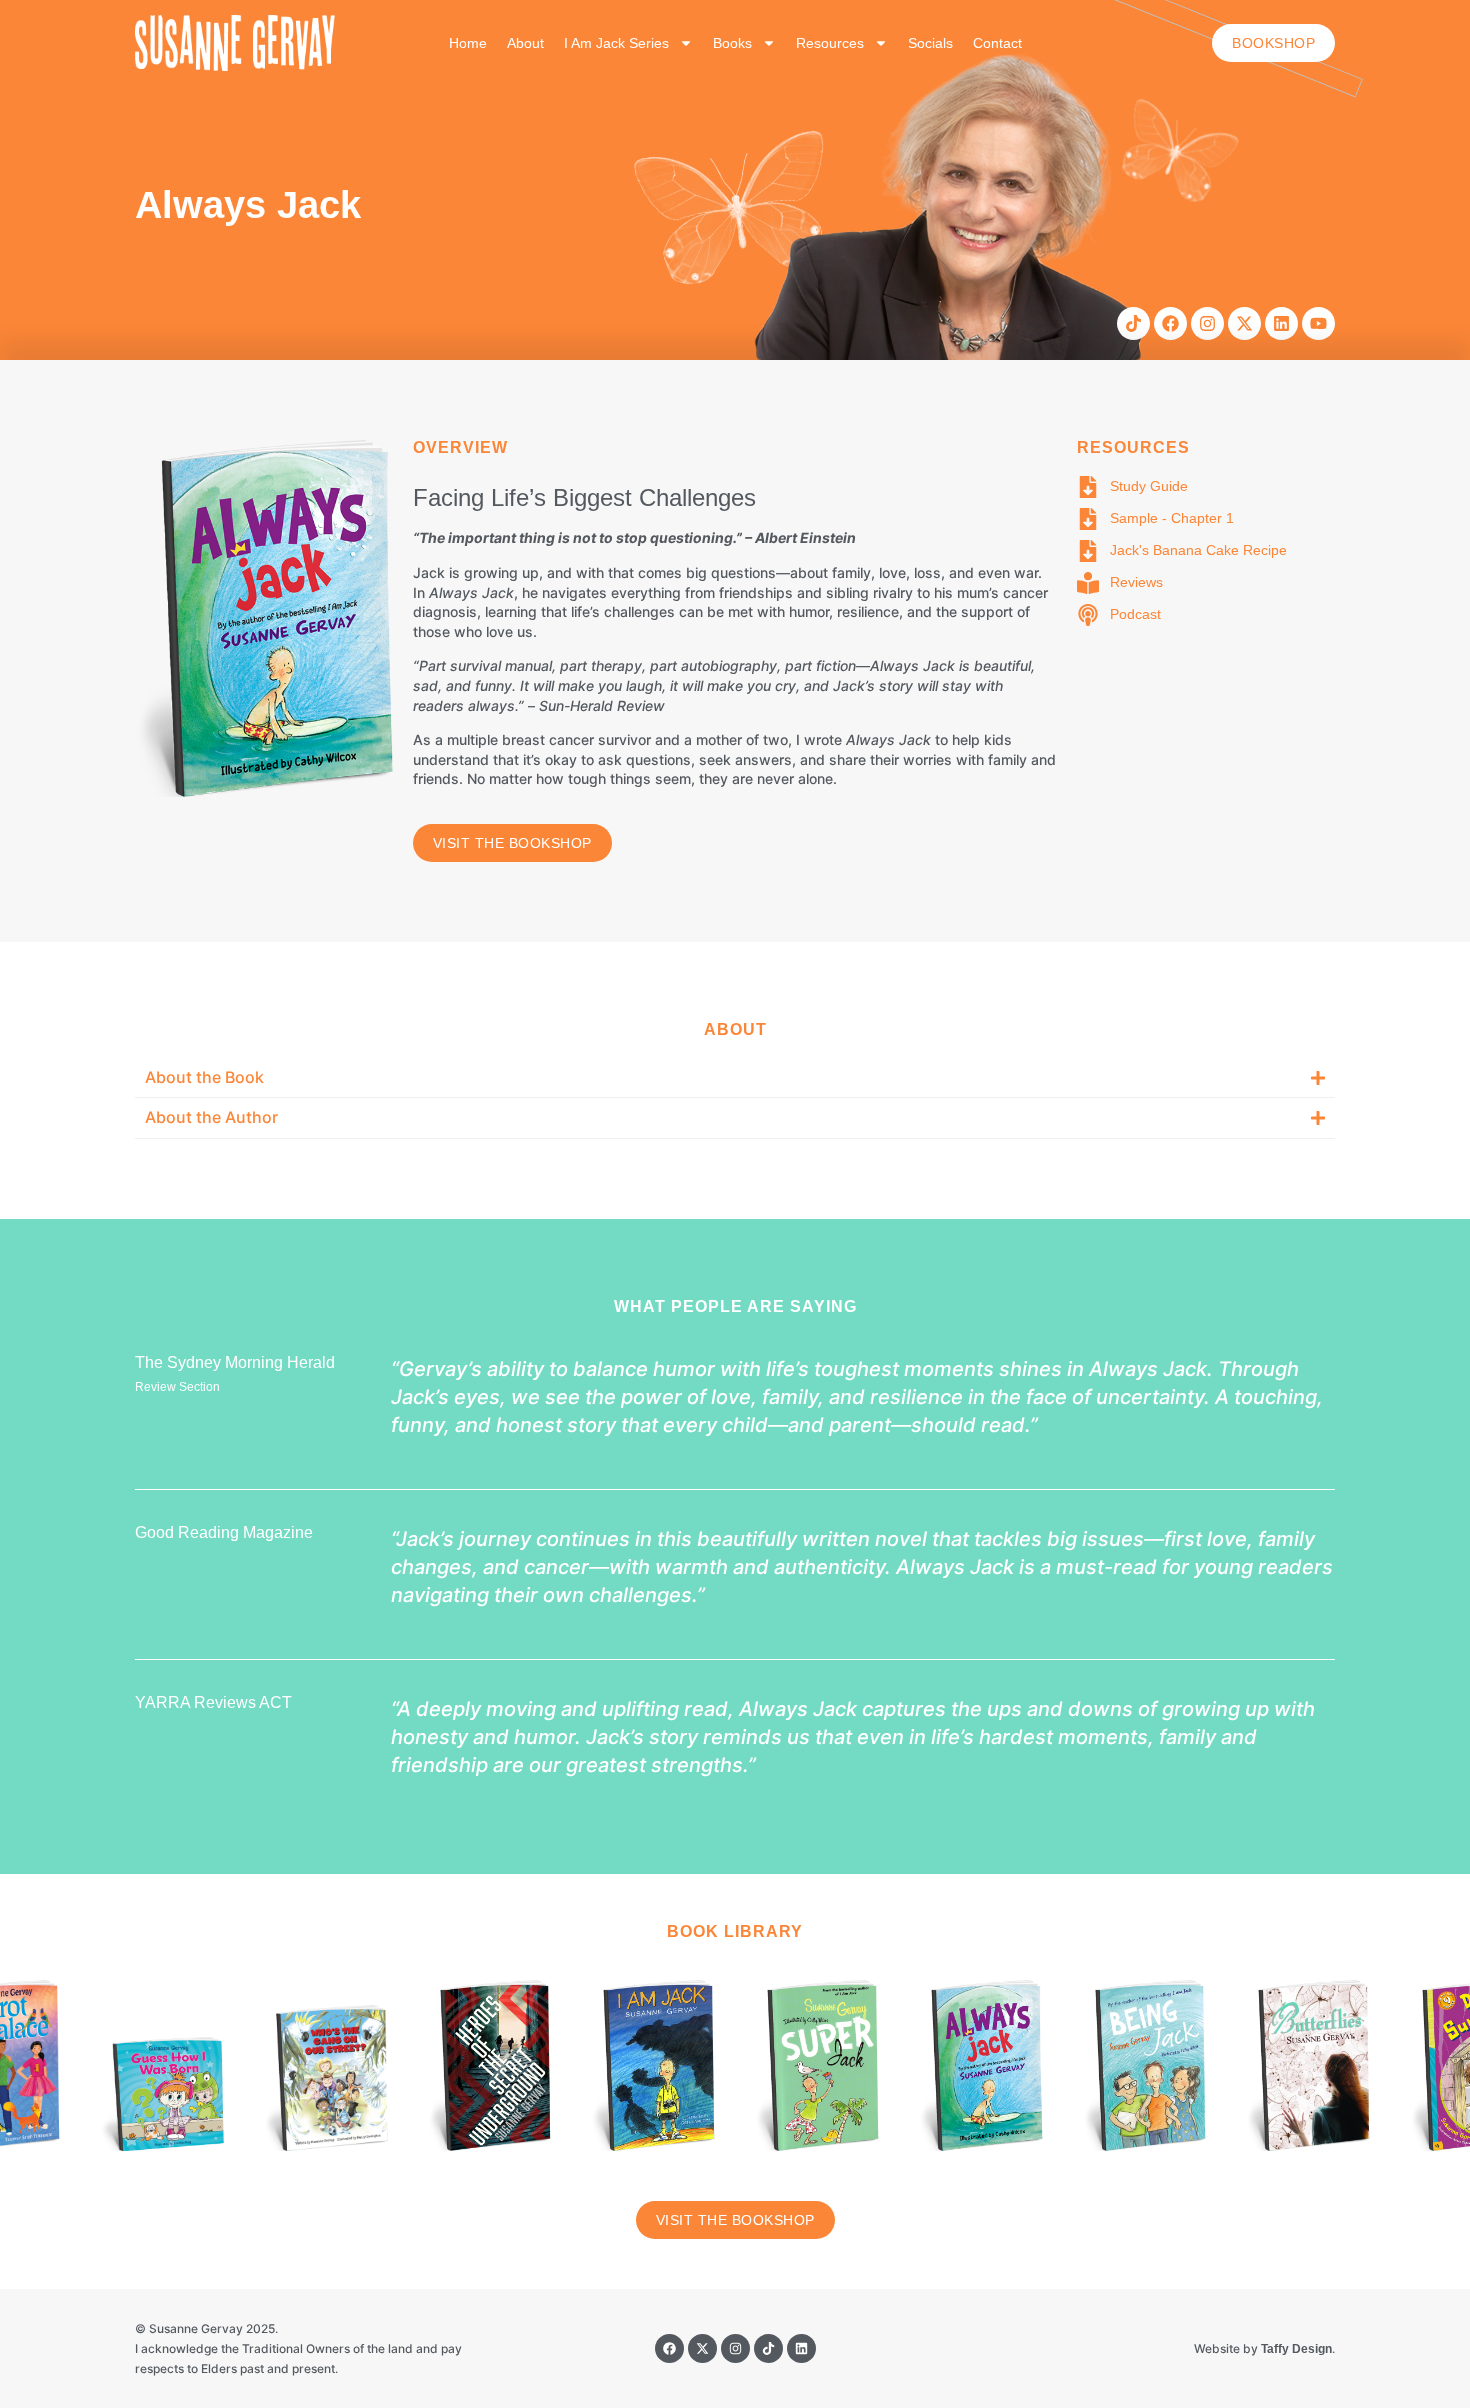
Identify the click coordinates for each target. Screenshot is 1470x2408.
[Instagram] (1207, 323)
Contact (997, 43)
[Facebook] (1170, 323)
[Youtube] (1318, 323)
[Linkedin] (1281, 323)
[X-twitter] (1244, 323)
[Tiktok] (1133, 323)
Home (468, 43)
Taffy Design (1296, 2349)
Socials (930, 43)
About (525, 43)
